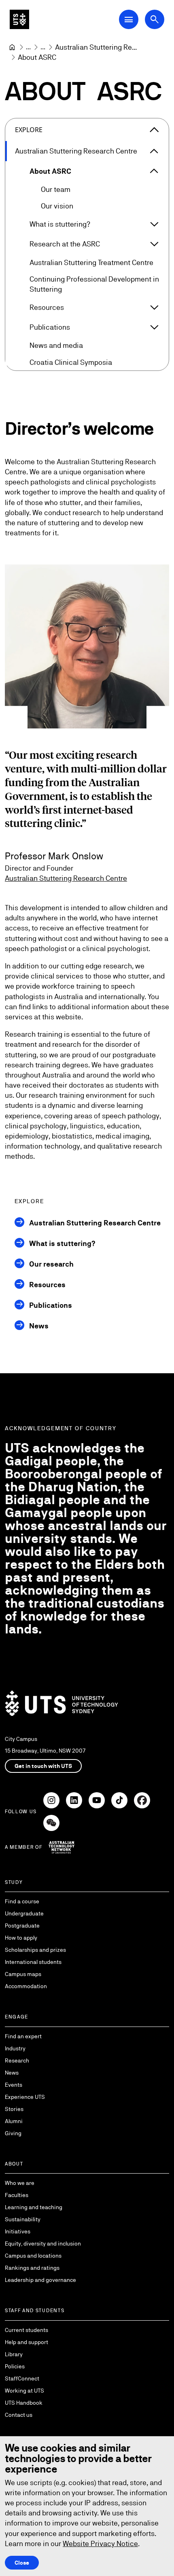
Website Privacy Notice (100, 2543)
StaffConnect (22, 2378)
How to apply (21, 1938)
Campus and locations (33, 2256)
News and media (56, 345)
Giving (13, 2133)
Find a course (22, 1901)
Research (17, 2060)
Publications (50, 327)
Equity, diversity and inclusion (43, 2243)
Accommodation (26, 1986)
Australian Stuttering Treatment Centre (91, 262)
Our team (56, 189)
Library (14, 2354)
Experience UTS (25, 2097)
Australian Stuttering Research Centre (76, 151)
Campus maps (23, 1974)
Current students (27, 2330)
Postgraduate (22, 1926)
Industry (15, 2048)
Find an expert (23, 2036)
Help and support (27, 2342)
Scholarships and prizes (35, 1950)
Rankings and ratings (32, 2268)
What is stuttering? (60, 224)
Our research (51, 1264)
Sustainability (23, 2219)
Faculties (17, 2195)
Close (22, 2563)
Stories (14, 2109)
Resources (47, 307)
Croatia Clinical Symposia (71, 362)
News (39, 1326)
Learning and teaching (34, 2207)
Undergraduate (24, 1913)
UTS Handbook (24, 2403)
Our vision (57, 206)
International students (33, 1962)
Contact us (19, 2415)
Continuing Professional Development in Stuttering (94, 284)
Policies (15, 2366)
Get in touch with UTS (43, 1766)
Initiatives (18, 2231)
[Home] (12, 47)
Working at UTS (24, 2391)
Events (14, 2085)
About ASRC (50, 171)
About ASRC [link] (37, 57)
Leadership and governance (40, 2280)
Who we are (20, 2183)
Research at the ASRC (65, 244)
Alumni (14, 2121)
